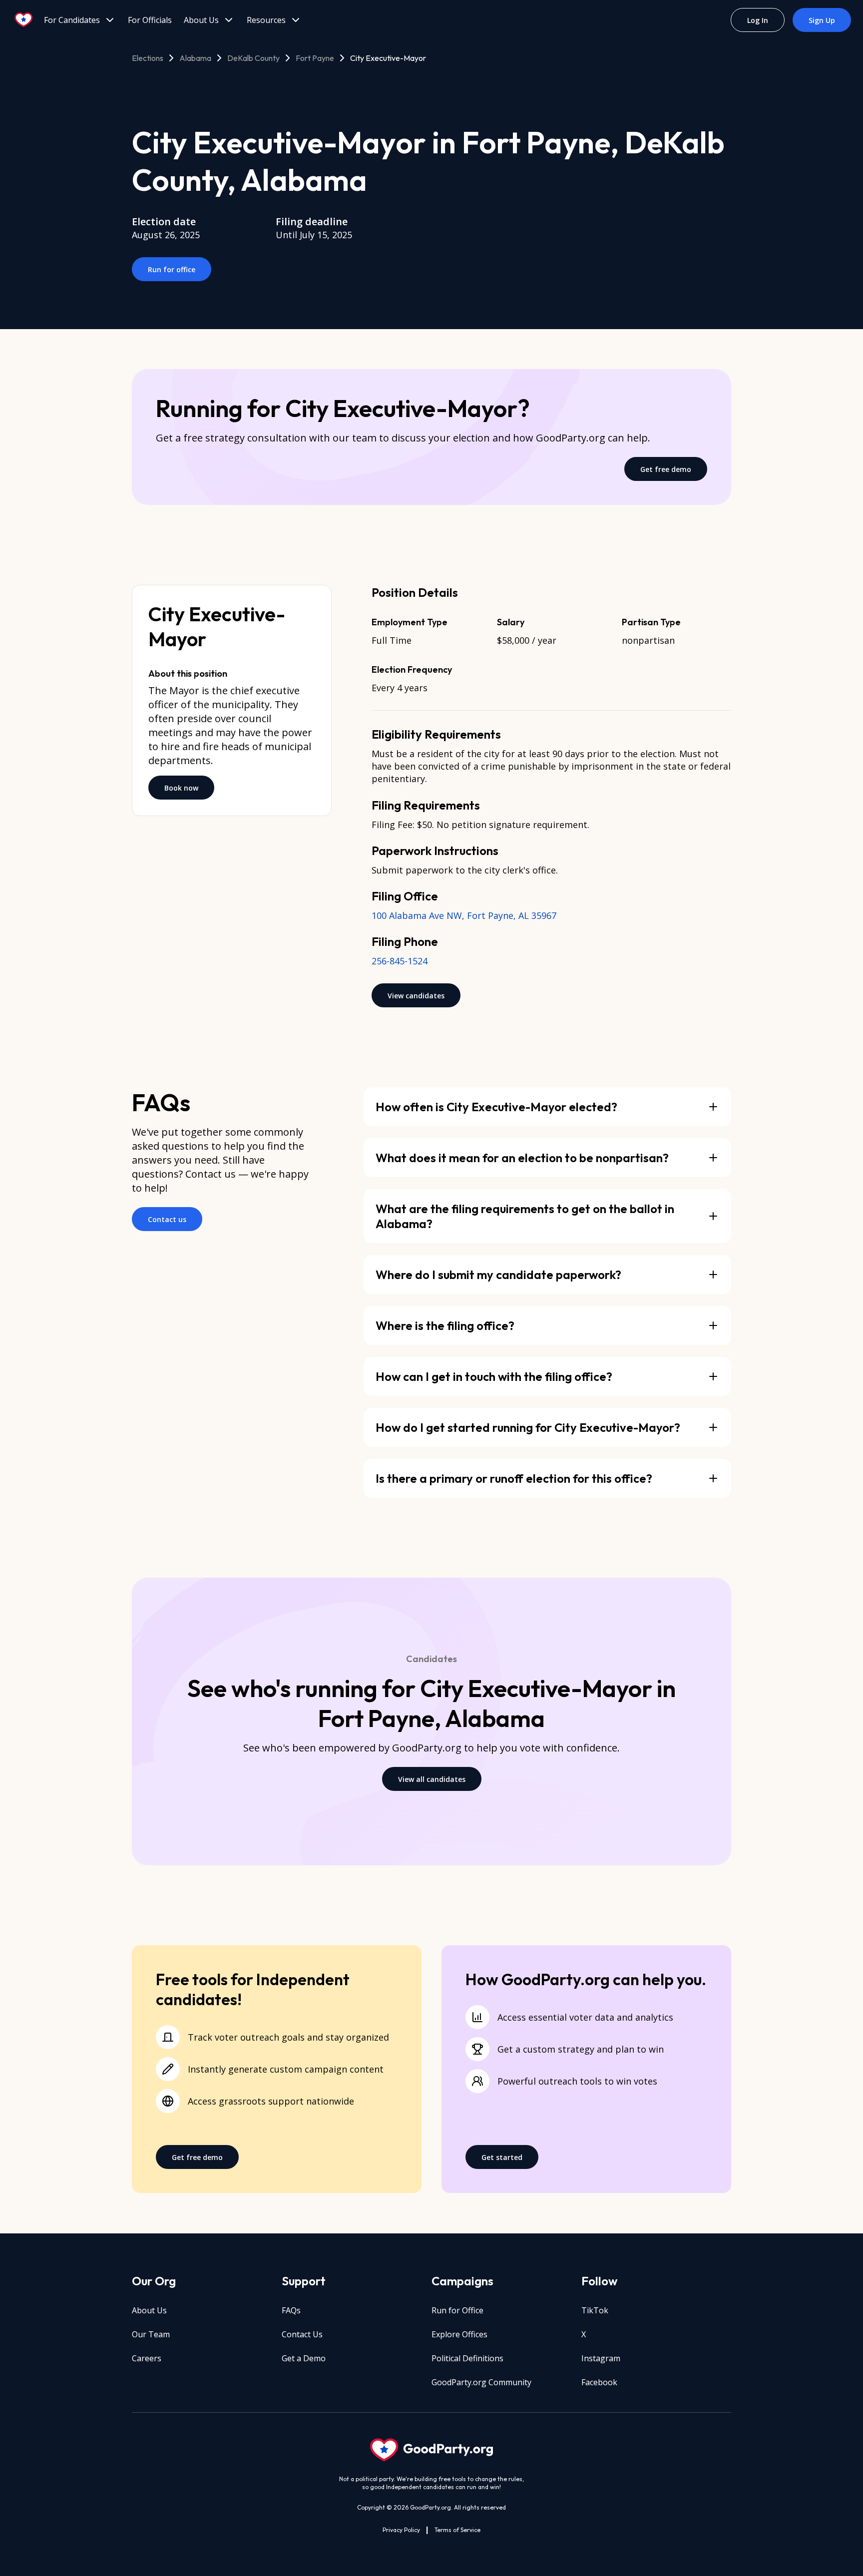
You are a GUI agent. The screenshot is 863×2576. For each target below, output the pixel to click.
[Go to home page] (24, 20)
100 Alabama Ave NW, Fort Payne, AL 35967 (464, 915)
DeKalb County (253, 58)
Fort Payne (315, 58)
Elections (148, 58)
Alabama (195, 58)
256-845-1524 (400, 961)
